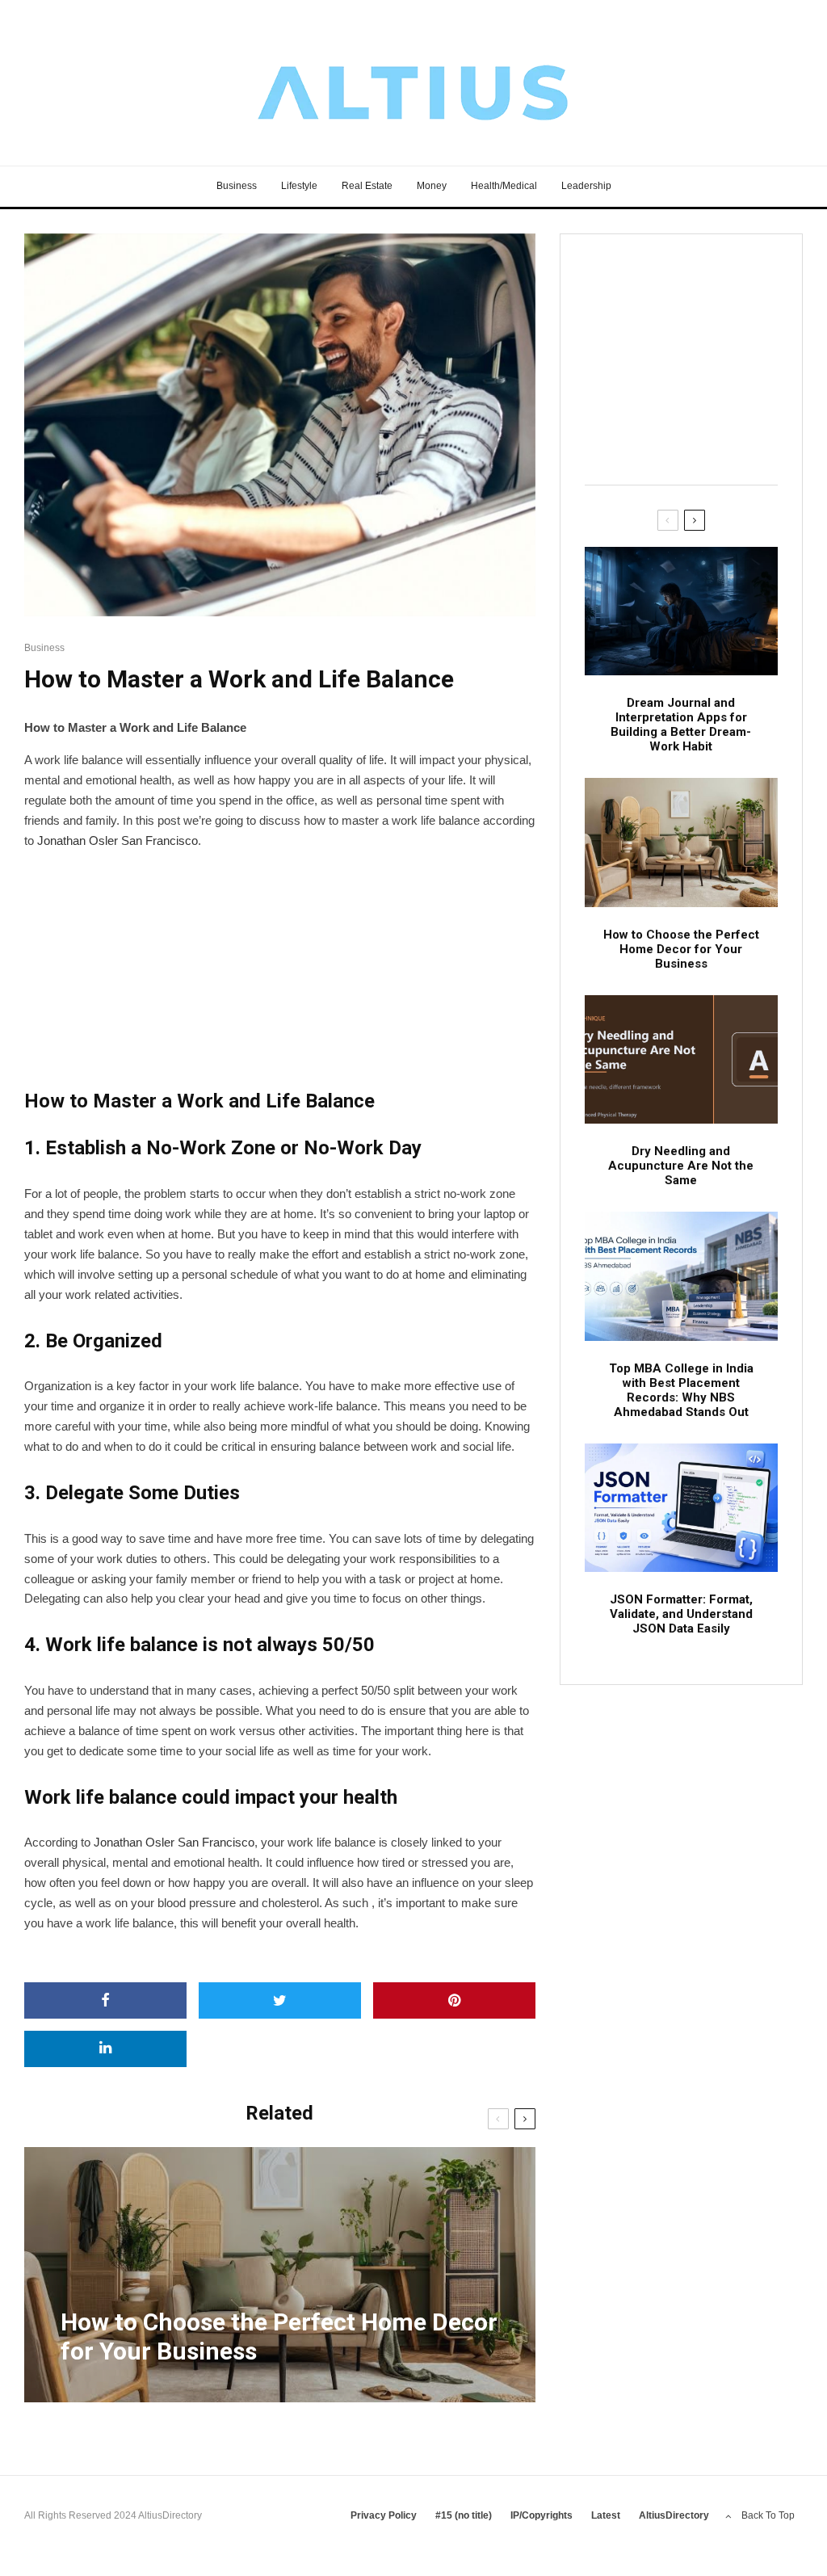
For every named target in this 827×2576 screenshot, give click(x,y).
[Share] (105, 2000)
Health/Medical (504, 186)
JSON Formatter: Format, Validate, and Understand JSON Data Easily (681, 1614)
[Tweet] (280, 2000)
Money (432, 186)
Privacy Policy (384, 2515)
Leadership (586, 186)
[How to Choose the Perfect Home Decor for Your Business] (280, 2275)
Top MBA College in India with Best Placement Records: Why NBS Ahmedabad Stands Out (681, 1390)
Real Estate (367, 186)
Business (237, 186)
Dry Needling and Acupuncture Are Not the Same (681, 1166)
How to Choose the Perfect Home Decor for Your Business (681, 949)
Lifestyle (299, 186)
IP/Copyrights (542, 2515)
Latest (606, 2515)
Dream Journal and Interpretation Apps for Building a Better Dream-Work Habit (681, 725)
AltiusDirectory (674, 2515)
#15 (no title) (464, 2515)
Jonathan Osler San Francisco (174, 1842)
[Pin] (454, 2000)
